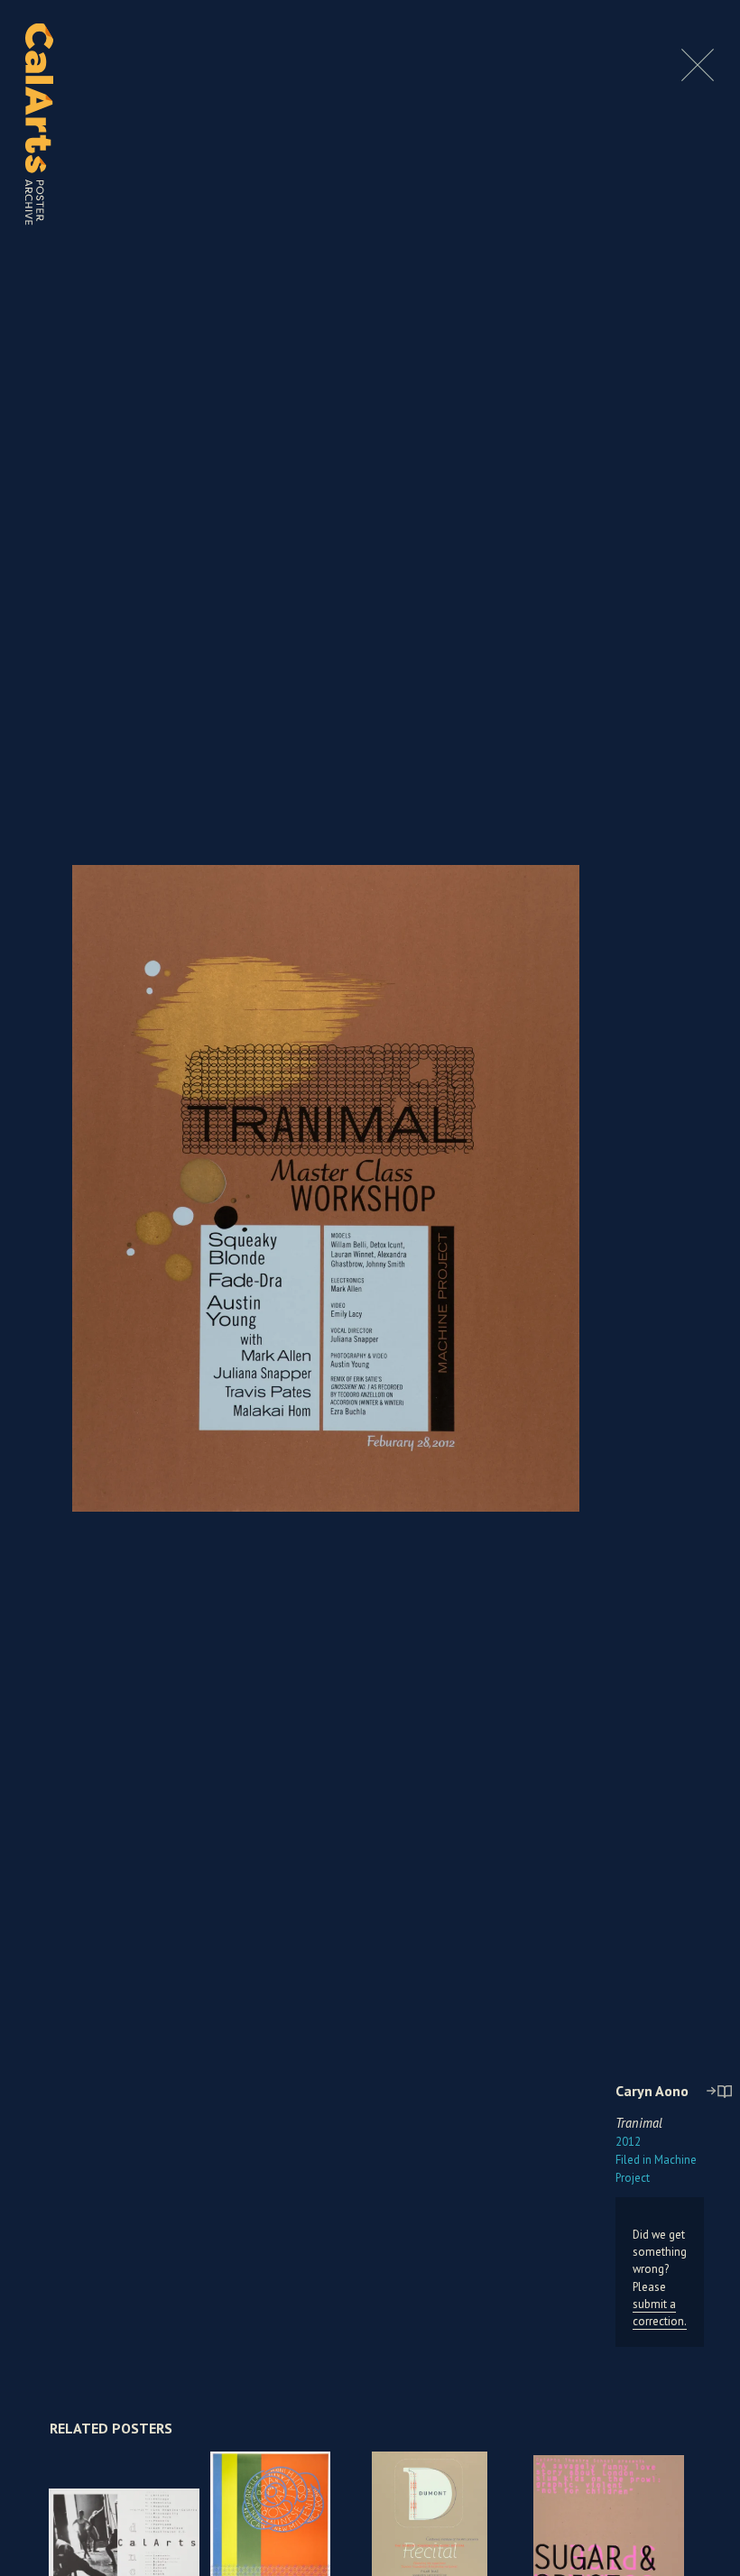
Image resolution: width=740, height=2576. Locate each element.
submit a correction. (660, 2313)
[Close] (698, 76)
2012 (628, 2142)
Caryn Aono (652, 2091)
